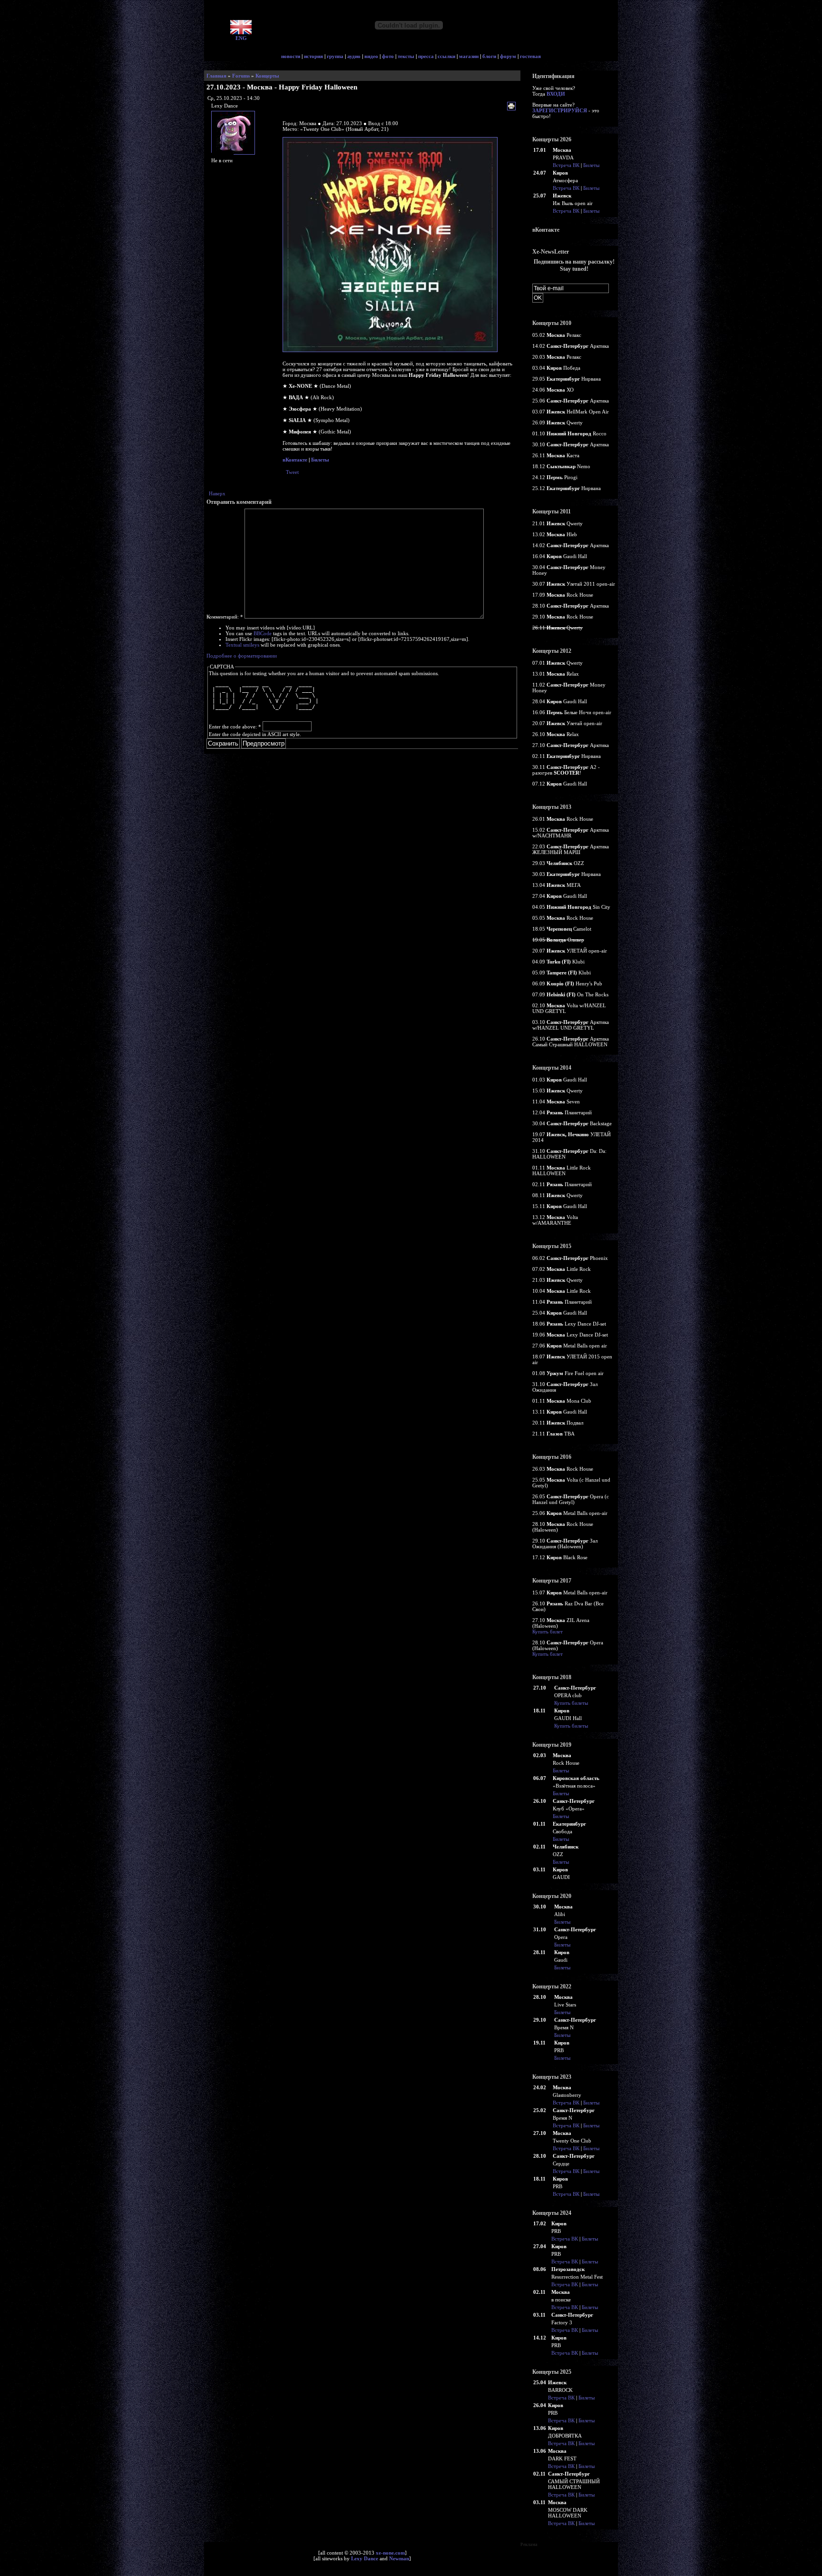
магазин (469, 56)
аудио (354, 56)
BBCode (263, 633)
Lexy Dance (365, 2558)
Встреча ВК (566, 165)
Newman (399, 2558)
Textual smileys (242, 645)
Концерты (267, 76)
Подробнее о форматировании (242, 656)
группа (335, 56)
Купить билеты (571, 1703)
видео (371, 56)
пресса (426, 56)
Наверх (217, 493)
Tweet (292, 472)
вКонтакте (295, 460)
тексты (406, 56)
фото (388, 56)
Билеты (320, 460)
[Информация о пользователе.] (234, 155)
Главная (216, 76)
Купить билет (548, 1632)
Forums (241, 76)
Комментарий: (225, 617)
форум (508, 56)
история (313, 56)
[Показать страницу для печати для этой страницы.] (513, 107)
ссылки (446, 56)
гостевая (530, 56)
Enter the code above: (235, 727)
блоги (489, 56)
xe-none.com (390, 2553)
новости (291, 56)
